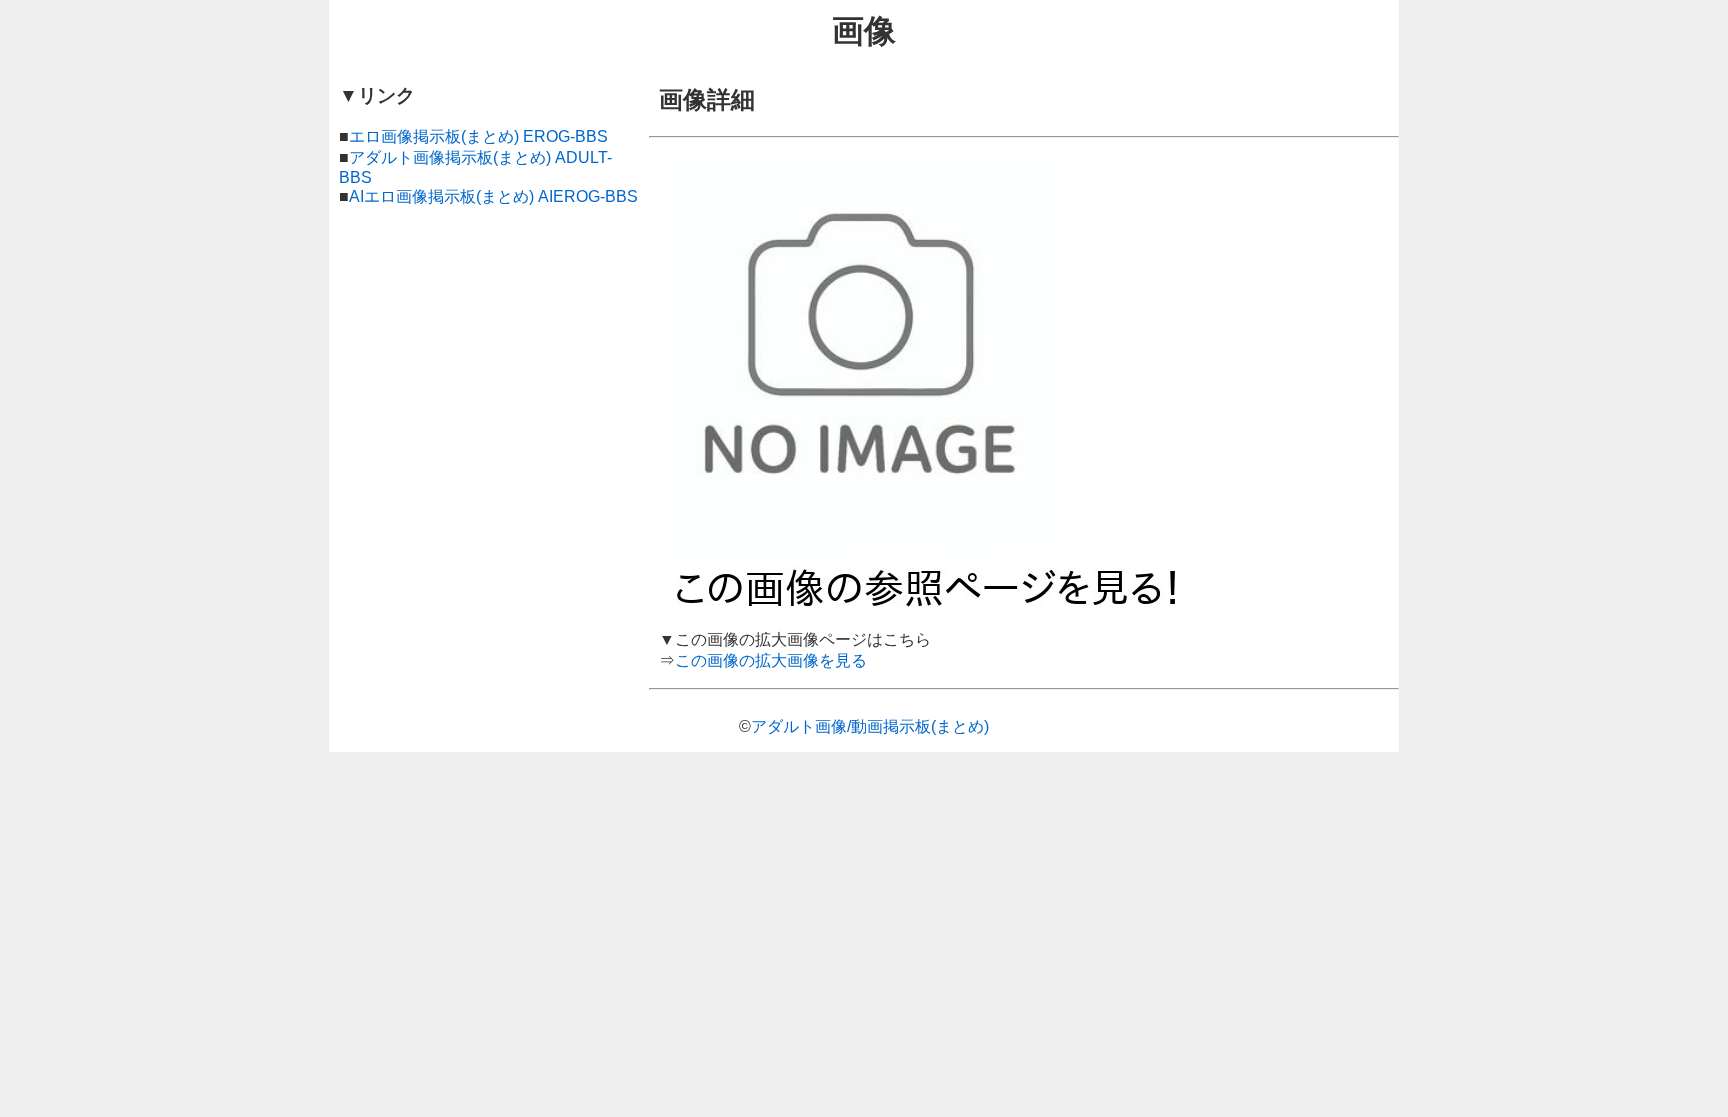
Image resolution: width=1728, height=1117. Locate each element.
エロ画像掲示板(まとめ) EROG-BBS (478, 136)
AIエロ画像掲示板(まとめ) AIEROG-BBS (493, 196)
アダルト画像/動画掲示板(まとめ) (870, 726)
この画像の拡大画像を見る (771, 660)
